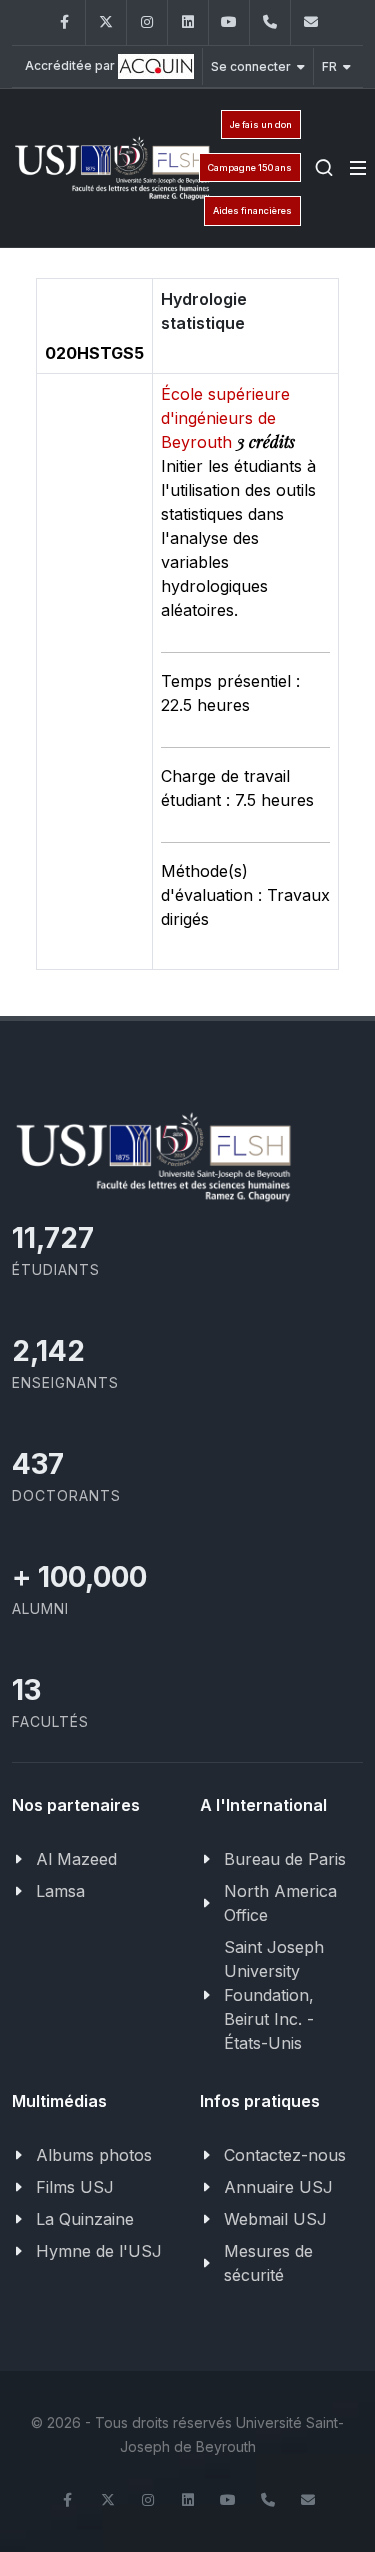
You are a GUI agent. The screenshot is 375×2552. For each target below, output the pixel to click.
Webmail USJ (275, 2219)
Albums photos (94, 2155)
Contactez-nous (285, 2155)
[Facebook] (65, 22)
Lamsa (60, 1891)
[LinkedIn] (188, 22)
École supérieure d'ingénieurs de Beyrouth (225, 418)
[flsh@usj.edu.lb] (311, 22)
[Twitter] (106, 22)
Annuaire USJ (278, 2187)
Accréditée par (71, 65)
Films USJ (75, 2187)
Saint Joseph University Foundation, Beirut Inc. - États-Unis (274, 1995)
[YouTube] (229, 22)
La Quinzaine (85, 2219)
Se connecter (251, 66)
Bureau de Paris (285, 1859)
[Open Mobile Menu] (358, 168)
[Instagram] (147, 22)
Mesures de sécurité (268, 2263)
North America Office (280, 1903)
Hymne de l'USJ (99, 2251)
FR (329, 66)
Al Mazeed (76, 1859)
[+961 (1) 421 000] (270, 22)
